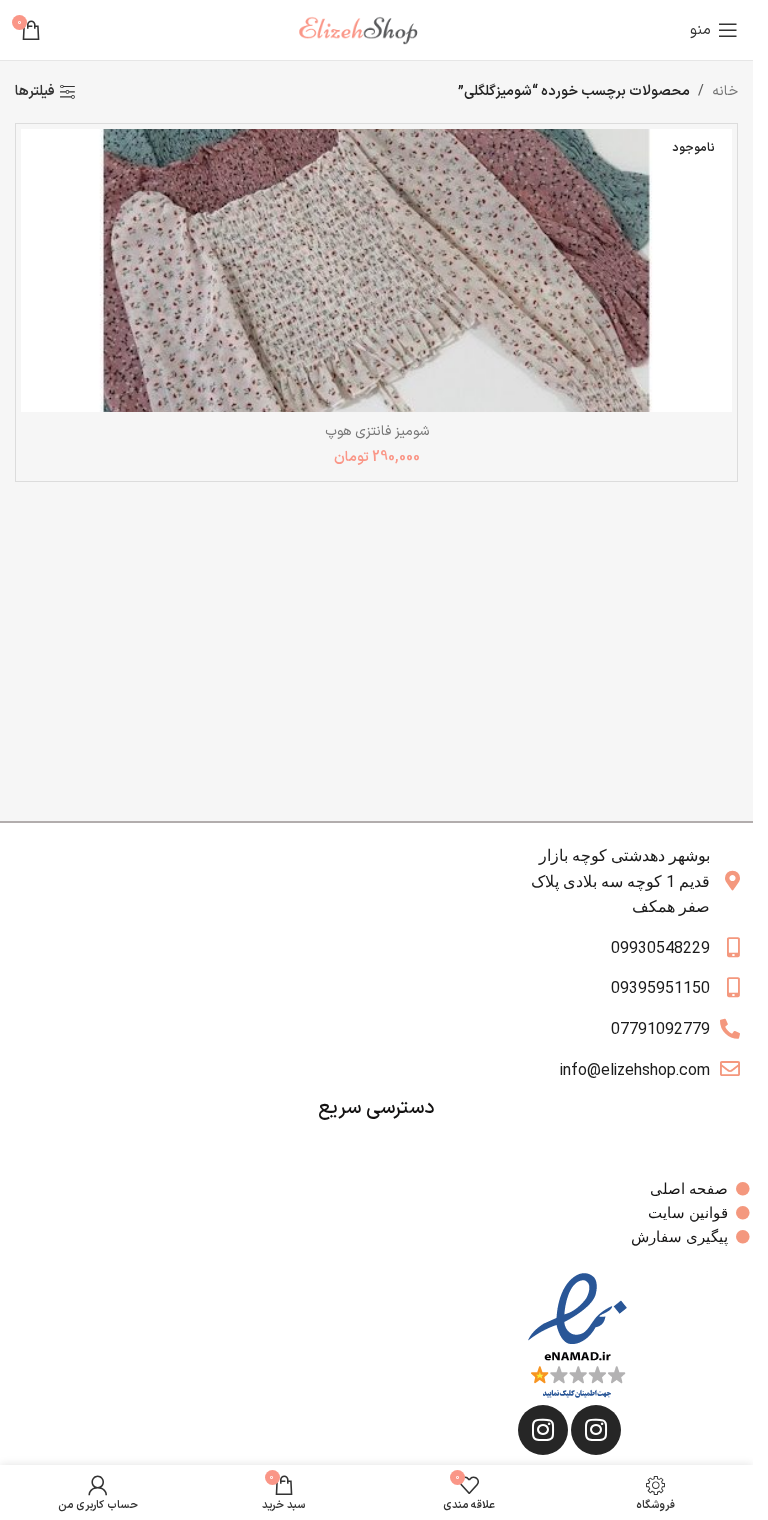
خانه (725, 91)
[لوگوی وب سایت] (366, 29)
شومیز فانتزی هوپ (377, 431)
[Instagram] (596, 1430)
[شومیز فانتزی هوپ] (376, 270)
